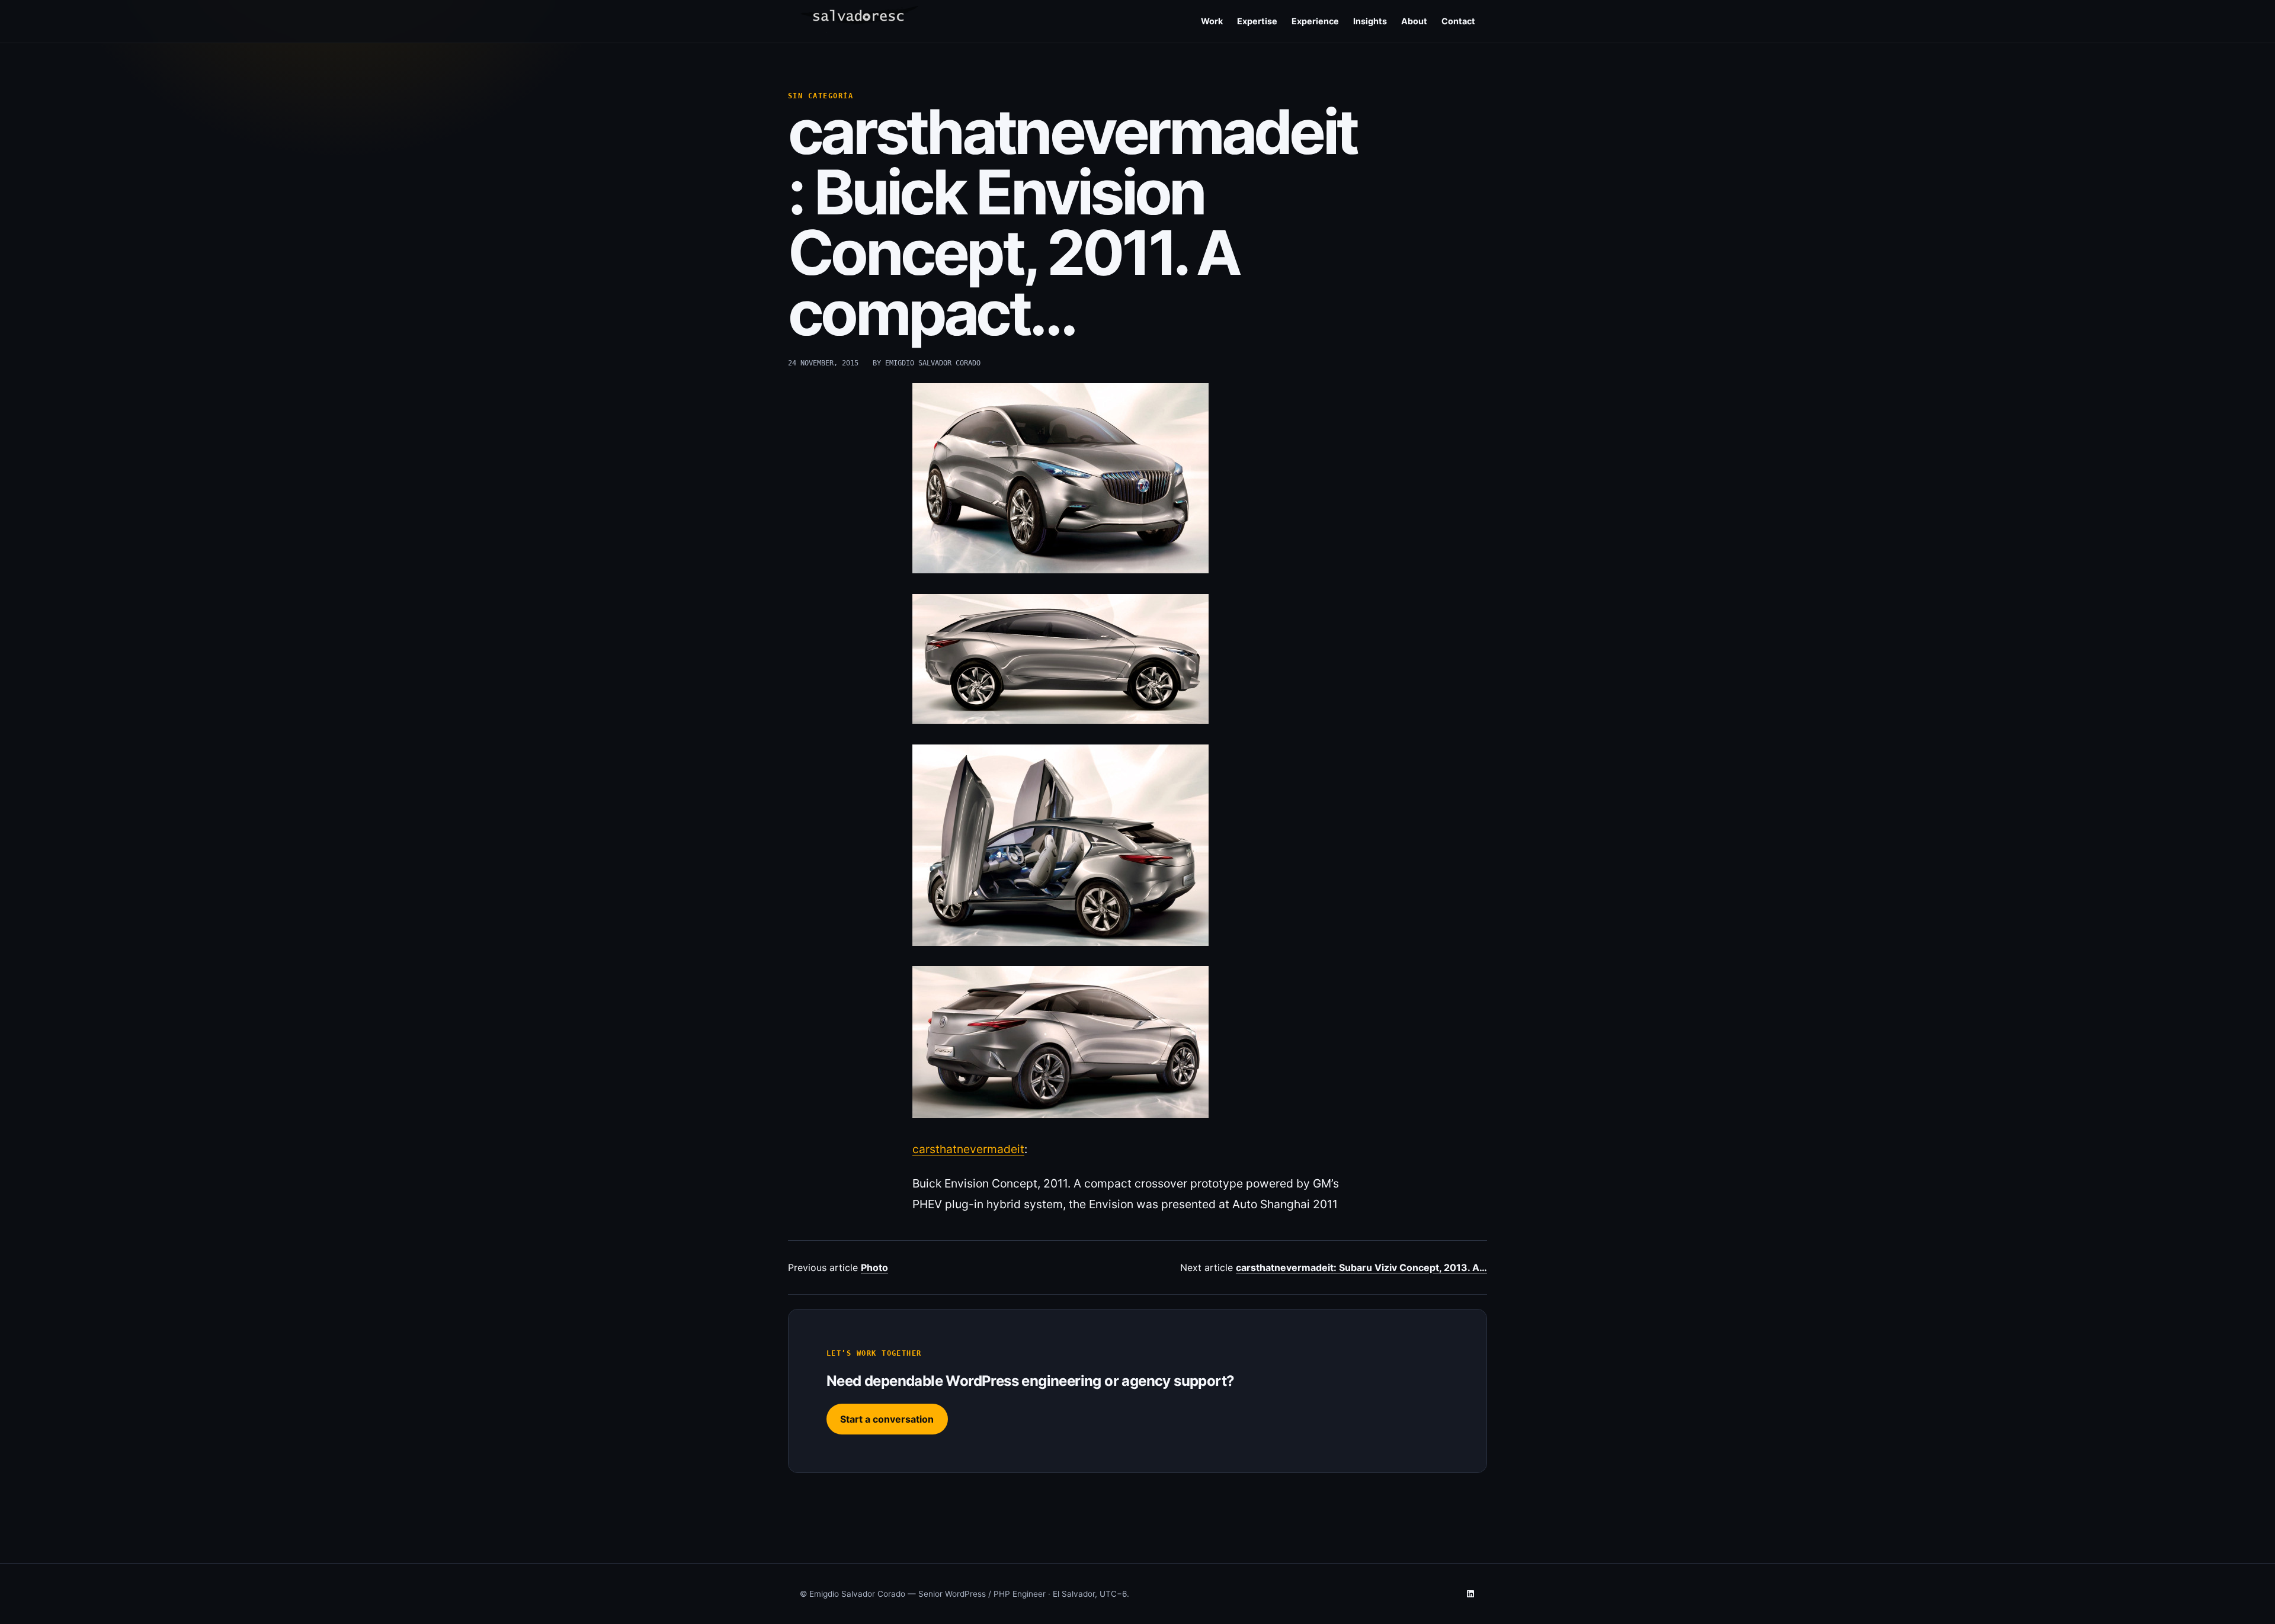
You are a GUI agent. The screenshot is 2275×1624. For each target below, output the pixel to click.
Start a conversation (887, 1419)
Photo (874, 1267)
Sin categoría (821, 96)
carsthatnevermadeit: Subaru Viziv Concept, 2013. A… (1361, 1267)
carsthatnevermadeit (968, 1149)
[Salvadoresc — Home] (859, 19)
